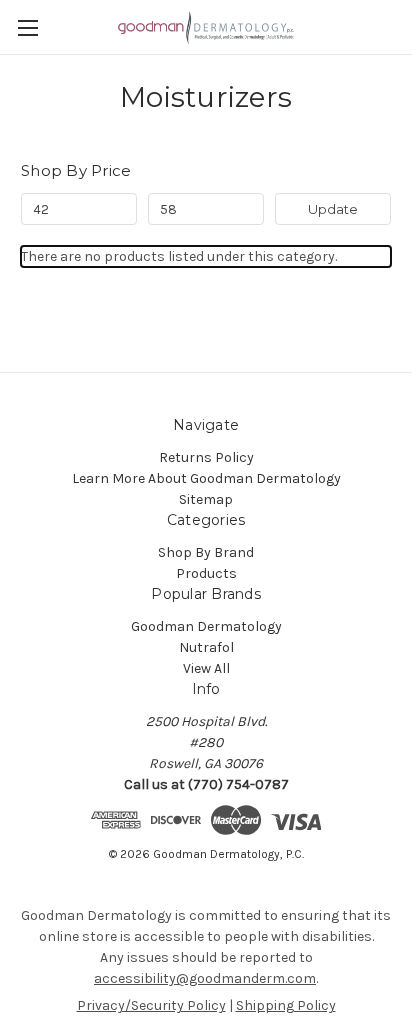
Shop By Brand (206, 552)
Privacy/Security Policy (151, 1005)
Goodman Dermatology (206, 626)
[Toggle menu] (27, 27)
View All (206, 668)
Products (206, 573)
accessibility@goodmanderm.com (205, 978)
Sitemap (206, 499)
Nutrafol (206, 647)
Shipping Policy (286, 1005)
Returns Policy (206, 457)
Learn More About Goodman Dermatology (206, 478)
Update (333, 209)
